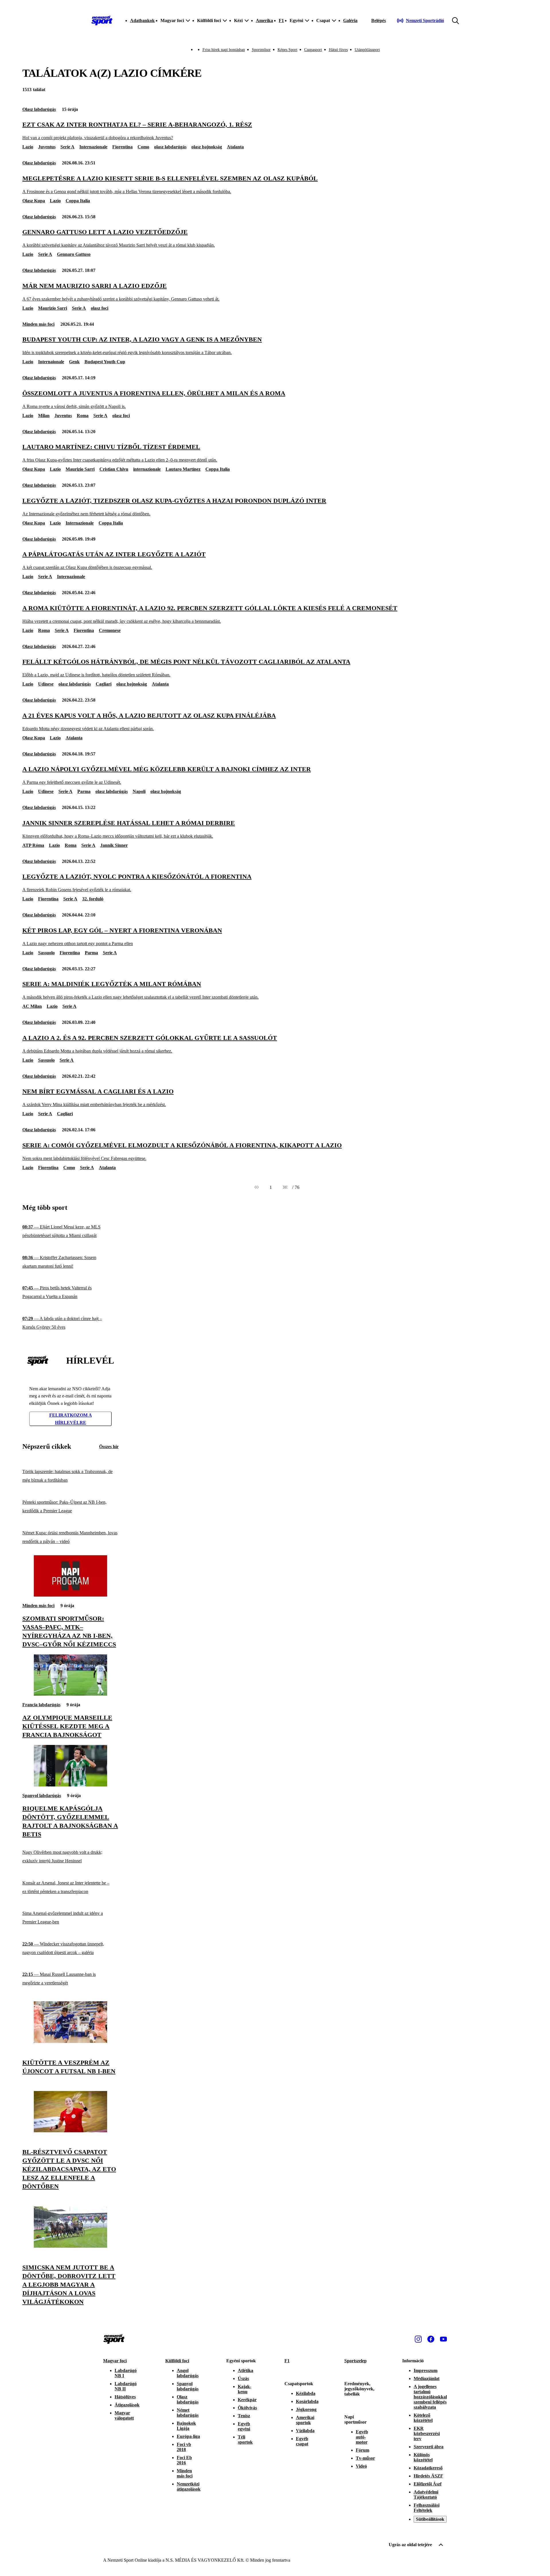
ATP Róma (33, 845)
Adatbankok (142, 20)
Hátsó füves (338, 50)
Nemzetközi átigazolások (189, 2486)
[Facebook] (431, 2339)
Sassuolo (46, 953)
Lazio (28, 147)
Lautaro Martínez (183, 469)
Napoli (139, 791)
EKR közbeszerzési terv (427, 2433)
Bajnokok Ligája (186, 2426)
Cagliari (104, 684)
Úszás (243, 2378)
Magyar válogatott (124, 2415)
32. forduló (93, 899)
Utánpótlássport (367, 50)
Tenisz (244, 2416)
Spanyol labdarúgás (42, 1795)
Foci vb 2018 (184, 2447)
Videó (361, 2466)
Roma (83, 416)
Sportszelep (355, 2361)
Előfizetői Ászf (428, 2484)
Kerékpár (247, 2400)
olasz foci (100, 308)
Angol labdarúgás (188, 2373)
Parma (84, 791)
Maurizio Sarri (53, 308)
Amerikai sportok (305, 2420)
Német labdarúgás (188, 2413)
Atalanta (235, 147)
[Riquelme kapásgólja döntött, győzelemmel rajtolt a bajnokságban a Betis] (70, 1785)
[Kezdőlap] (102, 21)
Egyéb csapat (302, 2441)
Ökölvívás (247, 2408)
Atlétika (245, 2370)
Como (143, 147)
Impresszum (426, 2370)
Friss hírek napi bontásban (224, 50)
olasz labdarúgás (170, 147)
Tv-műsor (365, 2458)
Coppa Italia (78, 201)
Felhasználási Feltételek (427, 2508)
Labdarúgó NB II (126, 2386)
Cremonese (110, 630)
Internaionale (51, 362)
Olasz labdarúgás (39, 109)
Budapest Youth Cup (105, 362)
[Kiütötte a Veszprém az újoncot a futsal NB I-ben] (70, 2041)
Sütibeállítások (430, 2519)
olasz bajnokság (207, 147)
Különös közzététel (423, 2457)
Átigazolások (127, 2405)
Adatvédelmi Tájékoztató (426, 2494)
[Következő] (285, 1187)
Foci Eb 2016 (184, 2460)
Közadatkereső (428, 2468)
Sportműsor (261, 50)
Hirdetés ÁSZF (428, 2476)
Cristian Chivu (114, 469)
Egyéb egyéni (244, 2426)
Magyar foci (115, 2361)
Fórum (363, 2450)
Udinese (46, 684)
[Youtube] (443, 2339)
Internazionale (93, 147)
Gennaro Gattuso (74, 254)
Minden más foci (38, 324)
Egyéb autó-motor (362, 2437)
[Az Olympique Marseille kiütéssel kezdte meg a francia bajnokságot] (70, 1694)
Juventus (47, 147)
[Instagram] (418, 2339)
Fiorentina (122, 147)
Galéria (350, 20)
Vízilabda (305, 2431)
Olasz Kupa (34, 201)
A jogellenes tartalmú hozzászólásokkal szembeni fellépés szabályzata (430, 2397)
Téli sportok (245, 2439)
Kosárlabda (307, 2401)
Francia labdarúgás (41, 1705)
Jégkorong (306, 2409)
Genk (74, 362)
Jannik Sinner (114, 845)
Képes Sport (287, 50)
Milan (44, 416)
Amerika (264, 20)
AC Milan (32, 1006)
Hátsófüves (125, 2397)
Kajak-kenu (244, 2389)
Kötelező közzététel (423, 2418)
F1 (281, 20)
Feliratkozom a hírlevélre (71, 1419)
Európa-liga (188, 2436)
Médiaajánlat (427, 2378)
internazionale (147, 469)
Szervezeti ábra (429, 2447)
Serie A (67, 147)
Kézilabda (306, 2393)
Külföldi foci (177, 2361)
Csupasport (313, 50)
